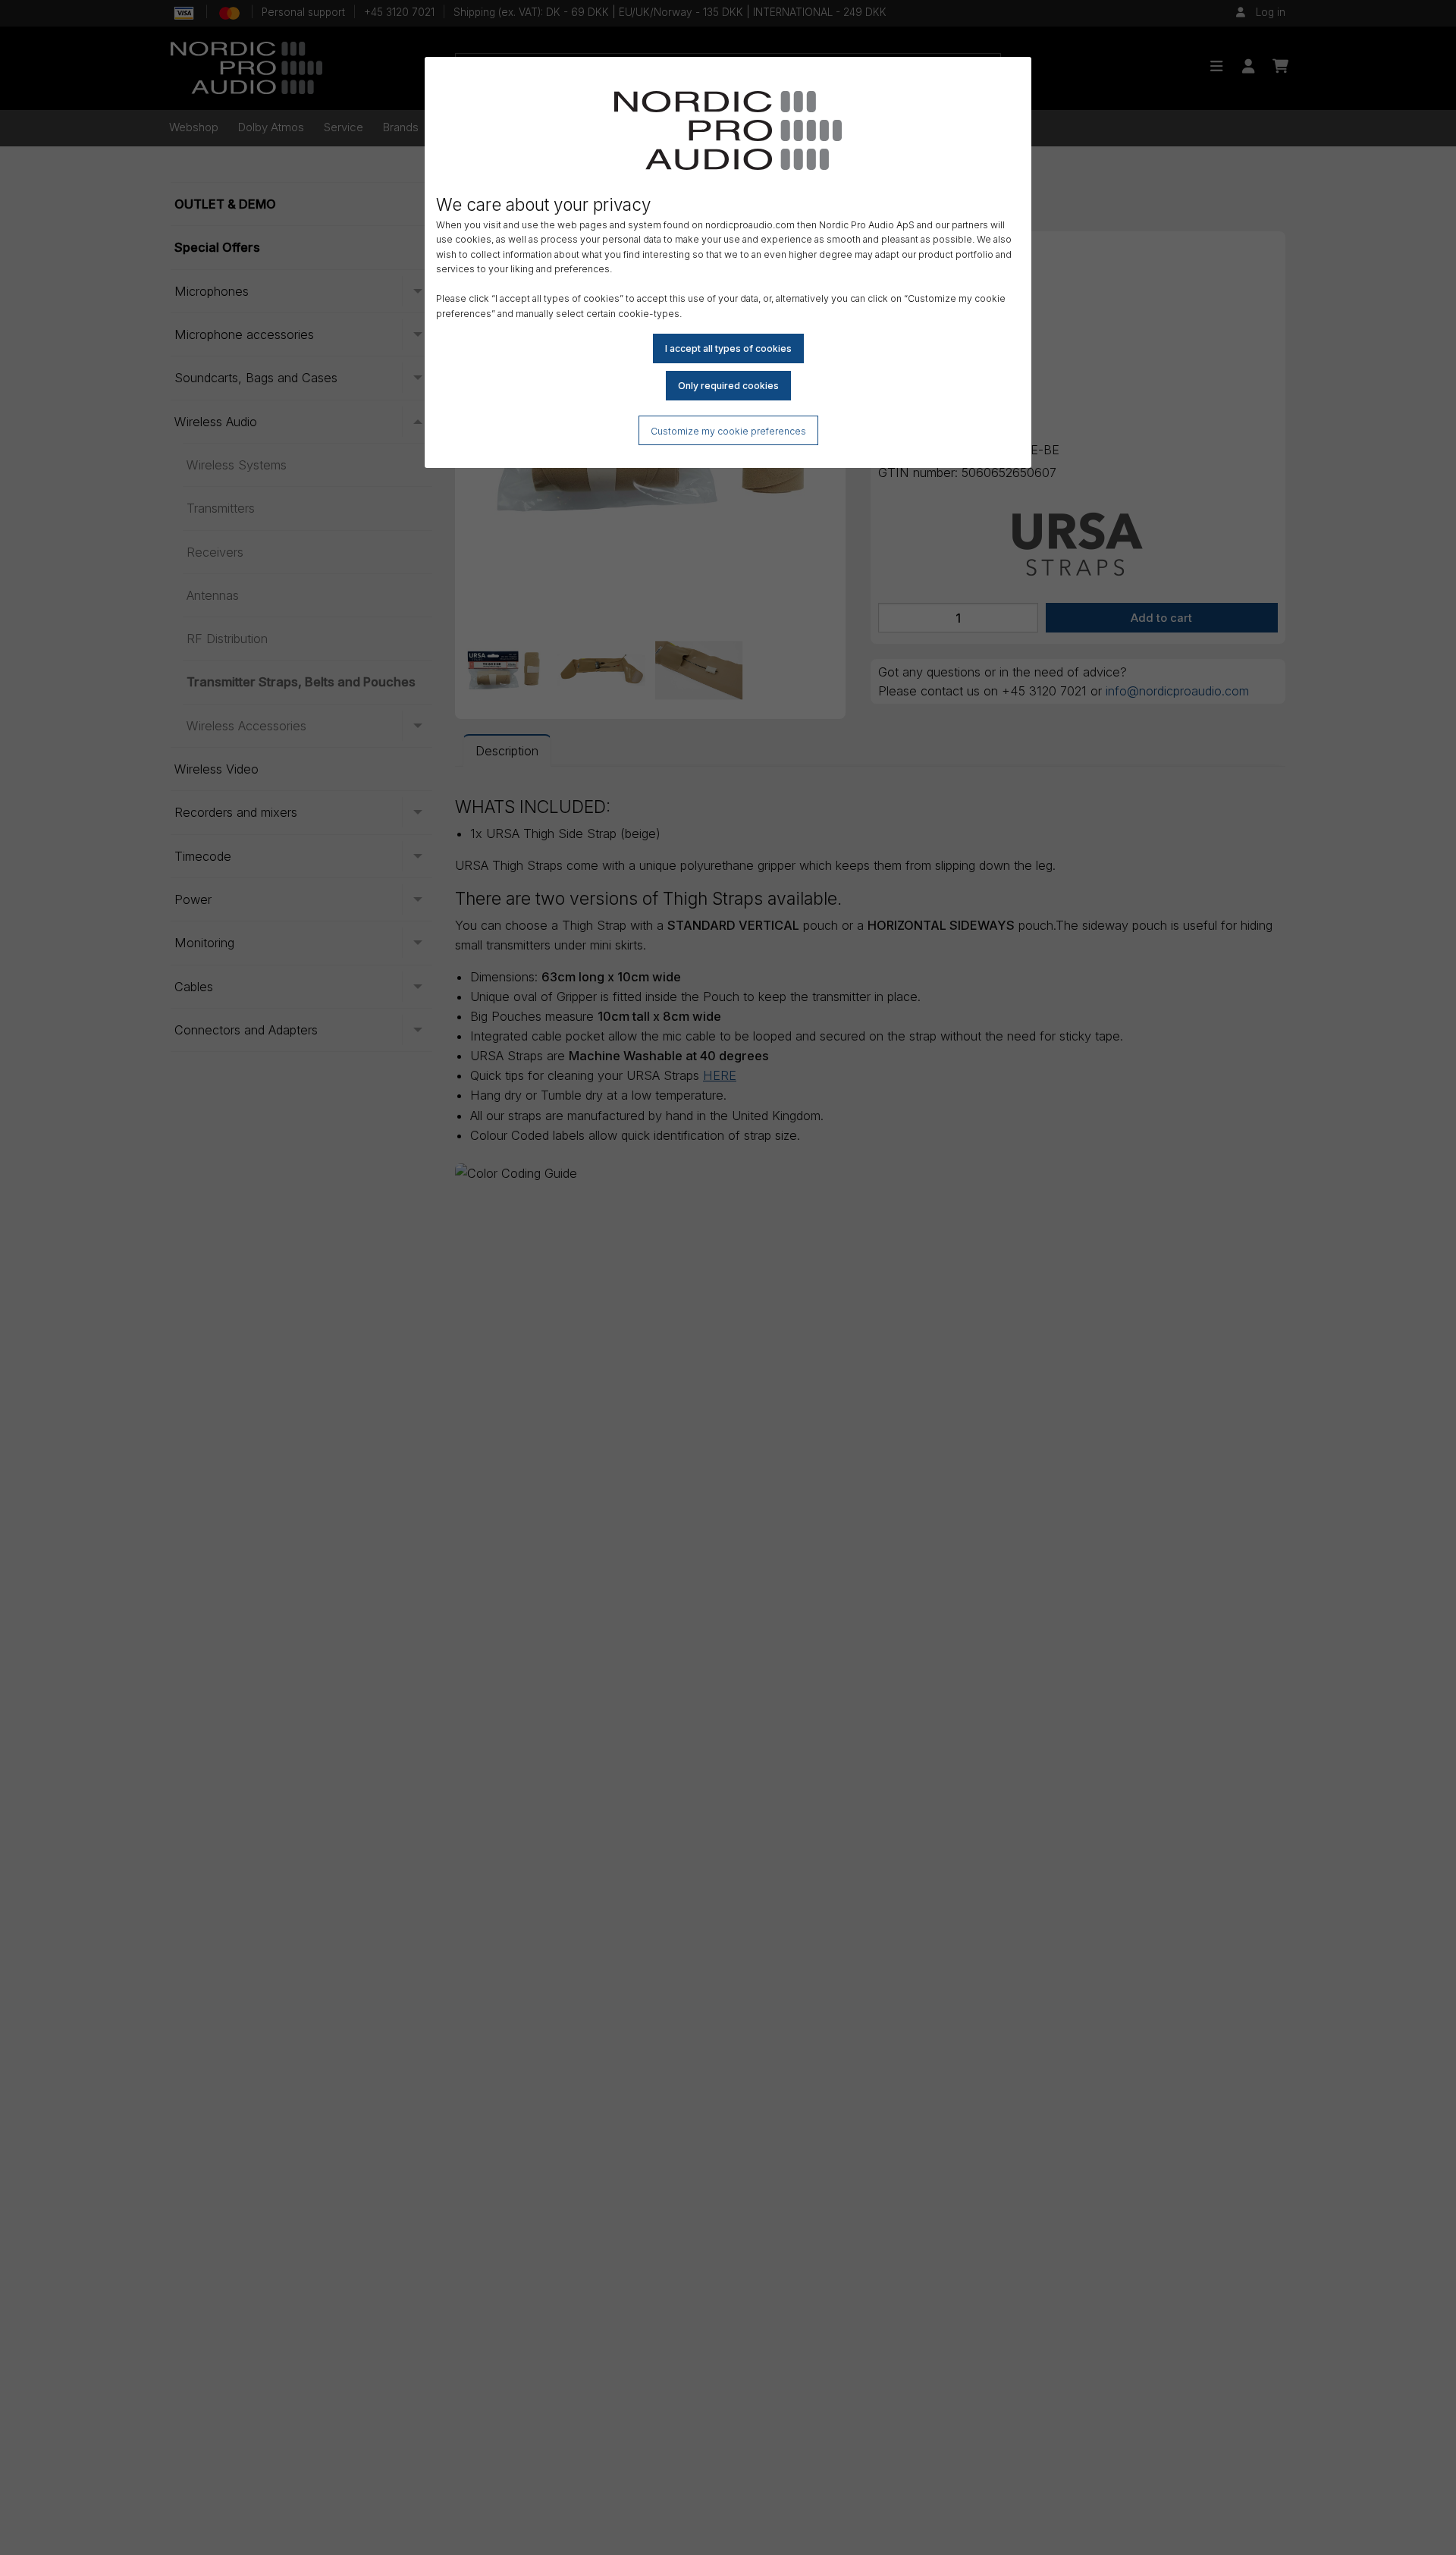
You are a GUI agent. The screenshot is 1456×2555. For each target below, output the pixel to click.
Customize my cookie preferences (728, 431)
